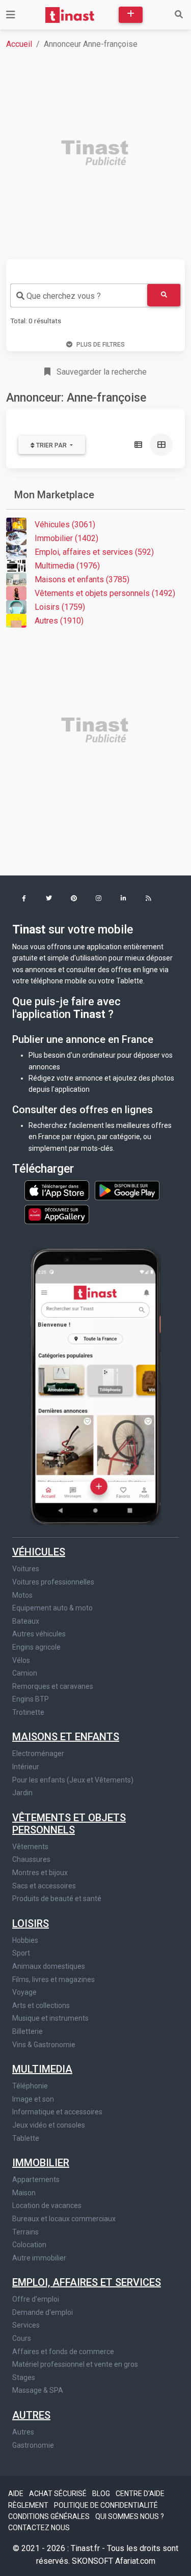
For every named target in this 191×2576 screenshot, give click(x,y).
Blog (102, 2494)
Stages (24, 2377)
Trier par (51, 445)
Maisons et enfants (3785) (82, 579)
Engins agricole (36, 1647)
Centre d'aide (140, 2494)
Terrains (25, 2232)
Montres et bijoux (40, 1873)
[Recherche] (179, 15)
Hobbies (25, 1940)
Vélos (21, 1660)
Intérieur (26, 1767)
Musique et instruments (50, 2018)
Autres (31, 2415)
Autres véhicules (39, 1634)
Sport (21, 1953)
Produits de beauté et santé (57, 1899)
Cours (22, 2338)
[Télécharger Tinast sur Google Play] (127, 1190)
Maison (24, 2193)
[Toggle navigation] (11, 15)
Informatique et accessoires (57, 2112)
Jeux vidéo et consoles (49, 2125)
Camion (25, 1673)
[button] (24, 899)
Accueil (19, 44)
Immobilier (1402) (66, 538)
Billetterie (28, 2031)
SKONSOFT (93, 2561)
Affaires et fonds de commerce (63, 2352)
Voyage (24, 1992)
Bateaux (26, 1621)
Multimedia (42, 2069)
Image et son (33, 2099)
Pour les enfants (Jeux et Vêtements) (73, 1780)
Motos (22, 1595)
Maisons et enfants (66, 1737)
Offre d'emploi (36, 2299)
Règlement (29, 2505)
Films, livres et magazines (53, 1979)
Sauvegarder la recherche (101, 372)
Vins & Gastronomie (44, 2045)
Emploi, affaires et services (87, 2282)
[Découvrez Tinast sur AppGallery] (57, 1212)
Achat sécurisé (59, 2494)
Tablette (26, 2138)
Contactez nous (39, 2528)
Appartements (36, 2179)
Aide (17, 2494)
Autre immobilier (39, 2258)
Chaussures (31, 1859)
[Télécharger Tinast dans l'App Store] (58, 1190)
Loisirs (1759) (60, 607)
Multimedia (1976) (67, 566)
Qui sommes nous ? (130, 2516)
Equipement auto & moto (52, 1608)
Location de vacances (47, 2205)
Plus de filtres (101, 345)
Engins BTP (31, 1699)
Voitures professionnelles (53, 1582)
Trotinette (28, 1712)
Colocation (29, 2245)
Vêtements (30, 1847)
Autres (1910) (59, 621)
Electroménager (38, 1753)
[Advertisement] (95, 154)
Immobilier (41, 2163)
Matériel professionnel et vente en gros (75, 2364)
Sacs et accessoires (44, 1886)
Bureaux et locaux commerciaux (64, 2219)
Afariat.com (135, 2561)
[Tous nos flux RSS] (148, 899)
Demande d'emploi (43, 2312)
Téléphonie (30, 2086)
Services (26, 2325)
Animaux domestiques (49, 1966)
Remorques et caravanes (53, 1686)
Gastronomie (33, 2445)
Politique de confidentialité (106, 2505)
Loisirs (31, 1923)
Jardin (22, 1793)
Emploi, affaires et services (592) (94, 552)
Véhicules (39, 1552)
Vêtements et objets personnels (69, 1824)
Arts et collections (41, 2005)
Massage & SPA (38, 2390)
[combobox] (79, 295)
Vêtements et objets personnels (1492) (105, 593)
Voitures (26, 1569)
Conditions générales (50, 2516)
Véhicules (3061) (65, 525)
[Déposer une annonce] (131, 15)
